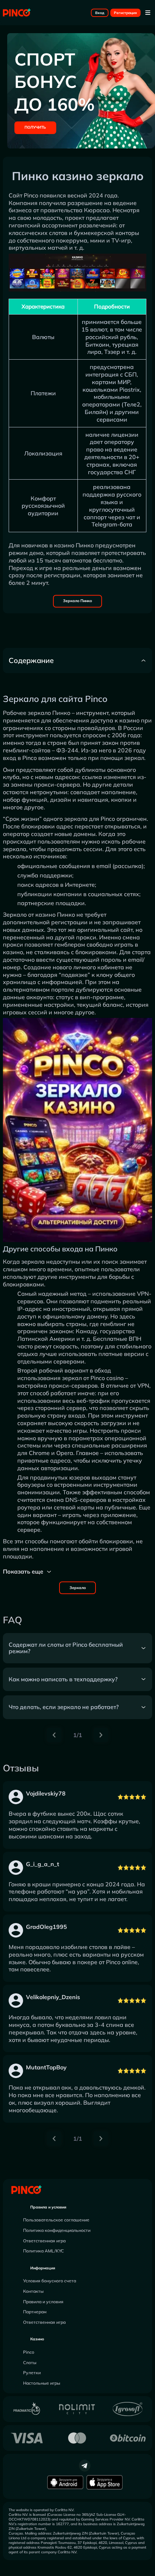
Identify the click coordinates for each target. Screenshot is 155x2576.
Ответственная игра (44, 2241)
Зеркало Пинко (77, 601)
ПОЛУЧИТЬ (35, 127)
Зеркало (78, 1588)
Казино (37, 2339)
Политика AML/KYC (43, 2251)
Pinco (29, 2352)
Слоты (30, 2363)
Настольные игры (42, 2383)
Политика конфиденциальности (57, 2230)
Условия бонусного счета (50, 2281)
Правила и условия (48, 2207)
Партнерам (35, 2312)
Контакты (33, 2291)
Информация (43, 2268)
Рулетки (32, 2373)
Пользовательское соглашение (56, 2220)
